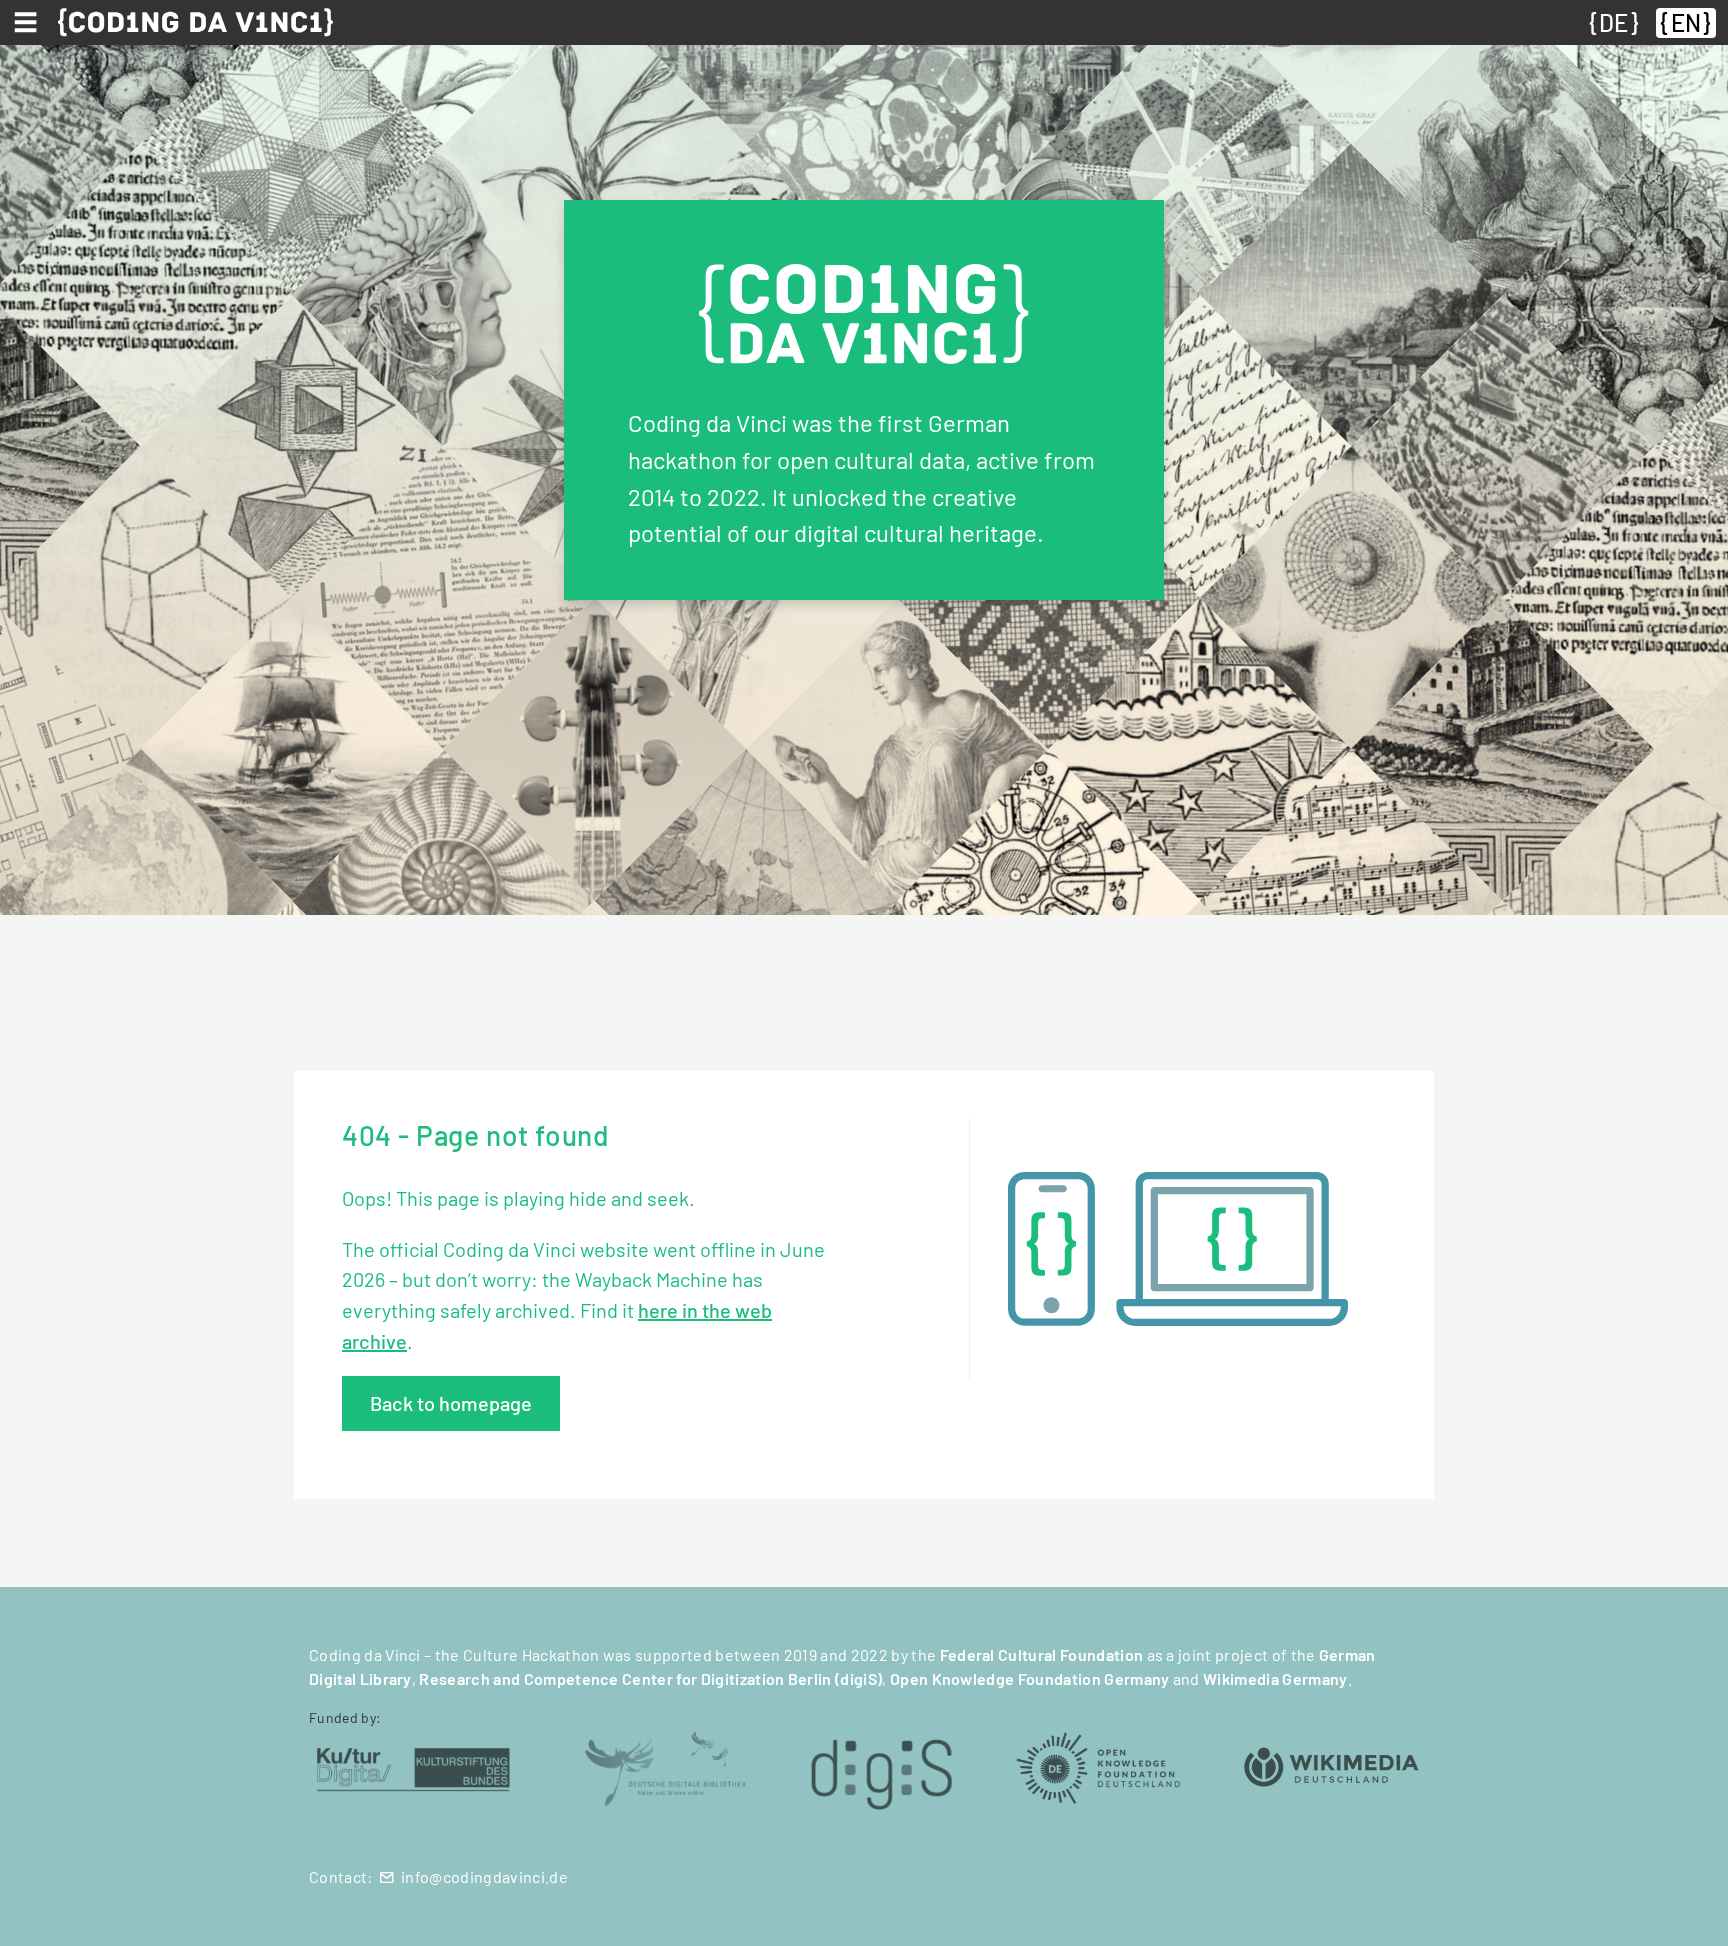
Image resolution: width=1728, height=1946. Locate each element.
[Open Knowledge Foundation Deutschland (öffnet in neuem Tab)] (1098, 1766)
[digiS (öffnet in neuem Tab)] (881, 1766)
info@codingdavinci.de (484, 1876)
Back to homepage (451, 1403)
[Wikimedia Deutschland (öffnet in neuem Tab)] (1331, 1766)
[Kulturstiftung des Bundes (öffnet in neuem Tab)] (413, 1766)
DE (1613, 22)
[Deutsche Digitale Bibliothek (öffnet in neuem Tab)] (665, 1766)
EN (1686, 22)
